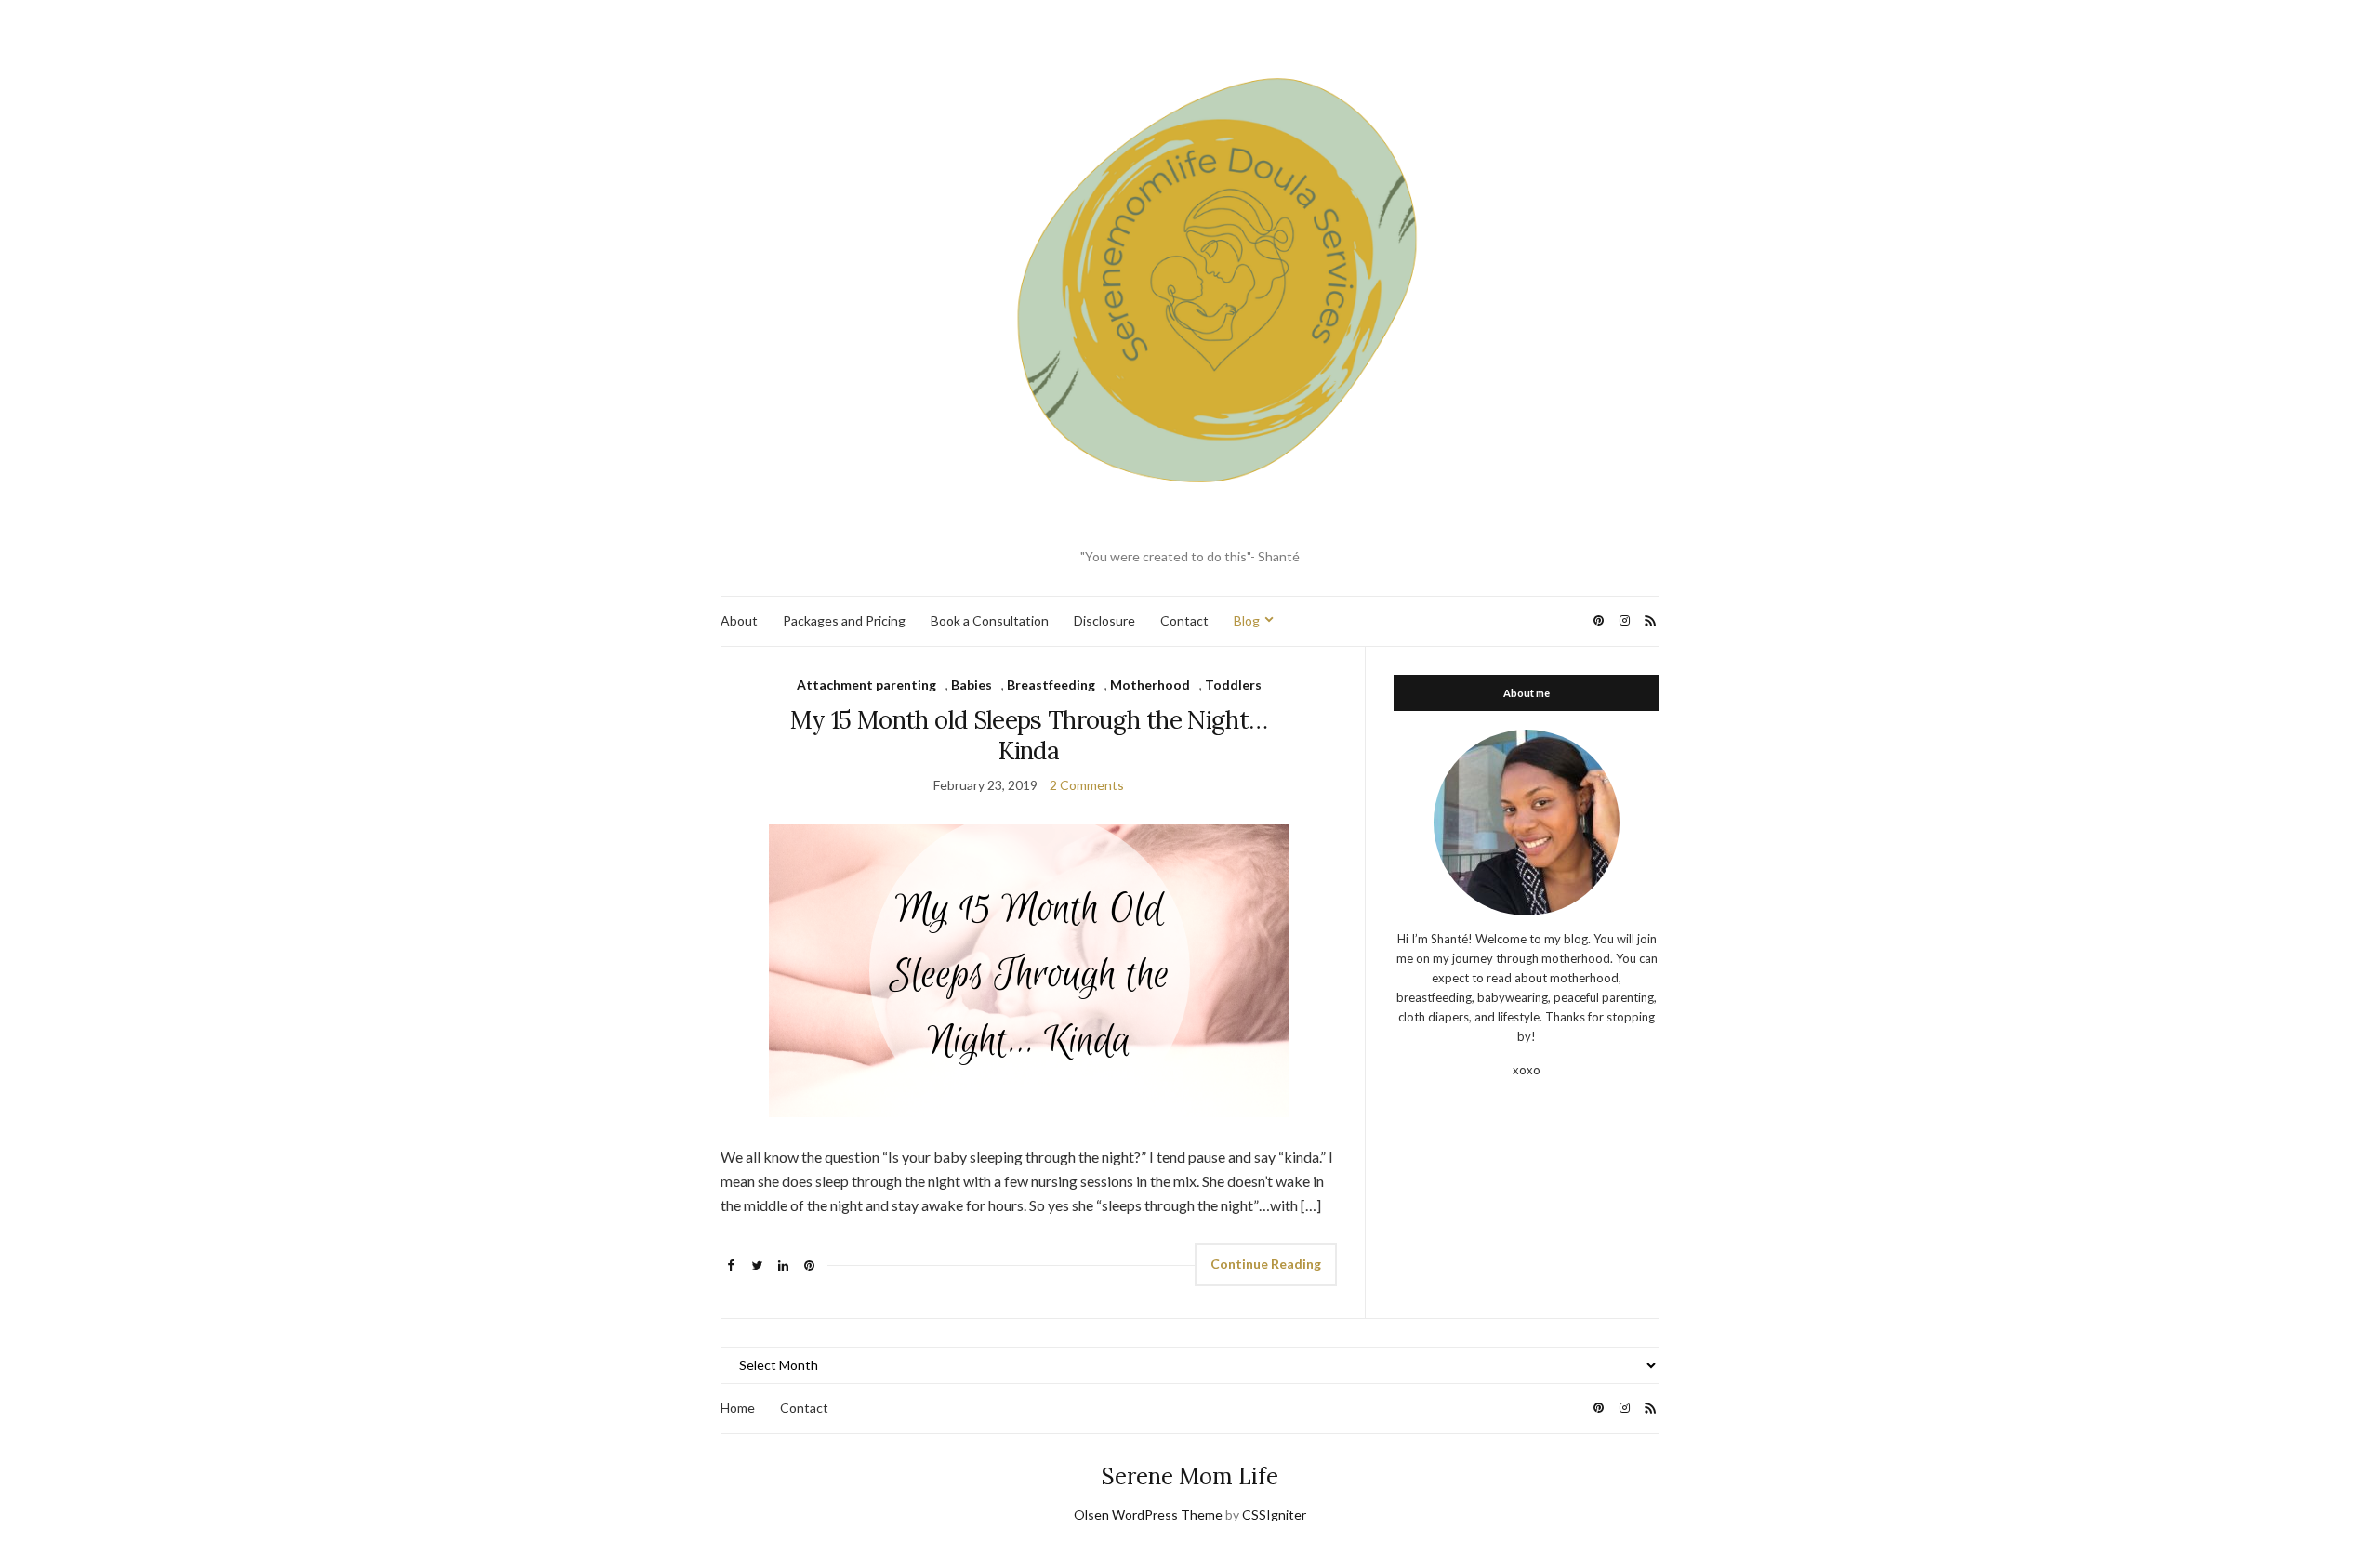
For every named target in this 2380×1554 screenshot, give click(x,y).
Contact (1184, 620)
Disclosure (1104, 620)
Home (738, 1408)
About (739, 620)
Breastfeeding (1051, 685)
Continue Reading (1266, 1264)
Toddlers (1233, 685)
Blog (1247, 620)
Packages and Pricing (844, 620)
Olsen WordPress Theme (1148, 1514)
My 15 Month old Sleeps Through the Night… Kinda (1029, 735)
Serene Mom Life (1190, 1476)
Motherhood (1150, 685)
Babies (972, 685)
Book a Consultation (990, 620)
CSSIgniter (1274, 1514)
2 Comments (1087, 785)
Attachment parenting (866, 685)
